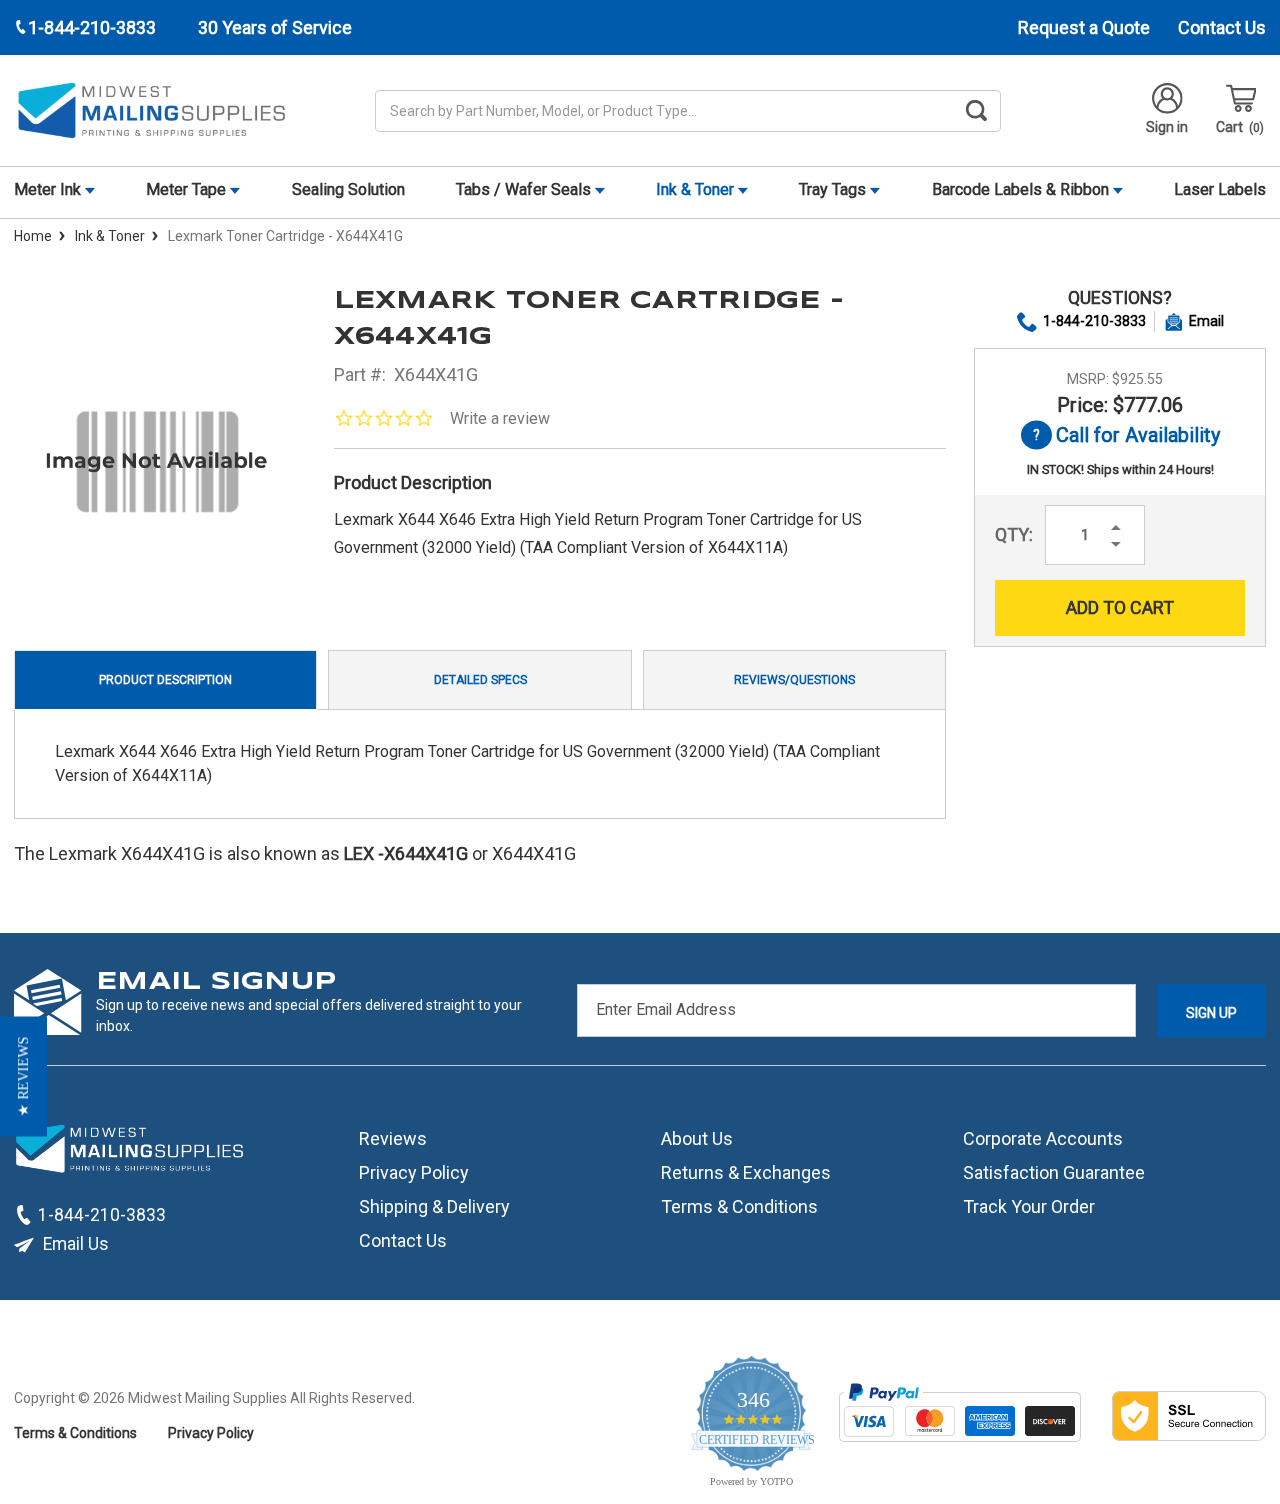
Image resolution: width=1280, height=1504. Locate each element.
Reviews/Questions (794, 680)
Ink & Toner (697, 189)
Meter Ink (49, 189)
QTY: (1014, 534)
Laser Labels (1220, 189)
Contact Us (1222, 27)
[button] (23, 1076)
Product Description (165, 680)
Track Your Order (1029, 1206)
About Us (697, 1138)
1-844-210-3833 (1094, 321)
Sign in (1167, 127)
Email (1206, 321)
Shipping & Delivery (434, 1206)
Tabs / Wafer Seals (525, 189)
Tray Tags (834, 189)
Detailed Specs (480, 680)
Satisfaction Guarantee (1054, 1172)
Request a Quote (1084, 27)
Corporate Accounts (1043, 1138)
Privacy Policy (414, 1172)
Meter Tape (188, 189)
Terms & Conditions (739, 1206)
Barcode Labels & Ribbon (1022, 189)
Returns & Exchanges (746, 1172)
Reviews (393, 1138)
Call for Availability (1120, 436)
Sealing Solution (348, 189)
